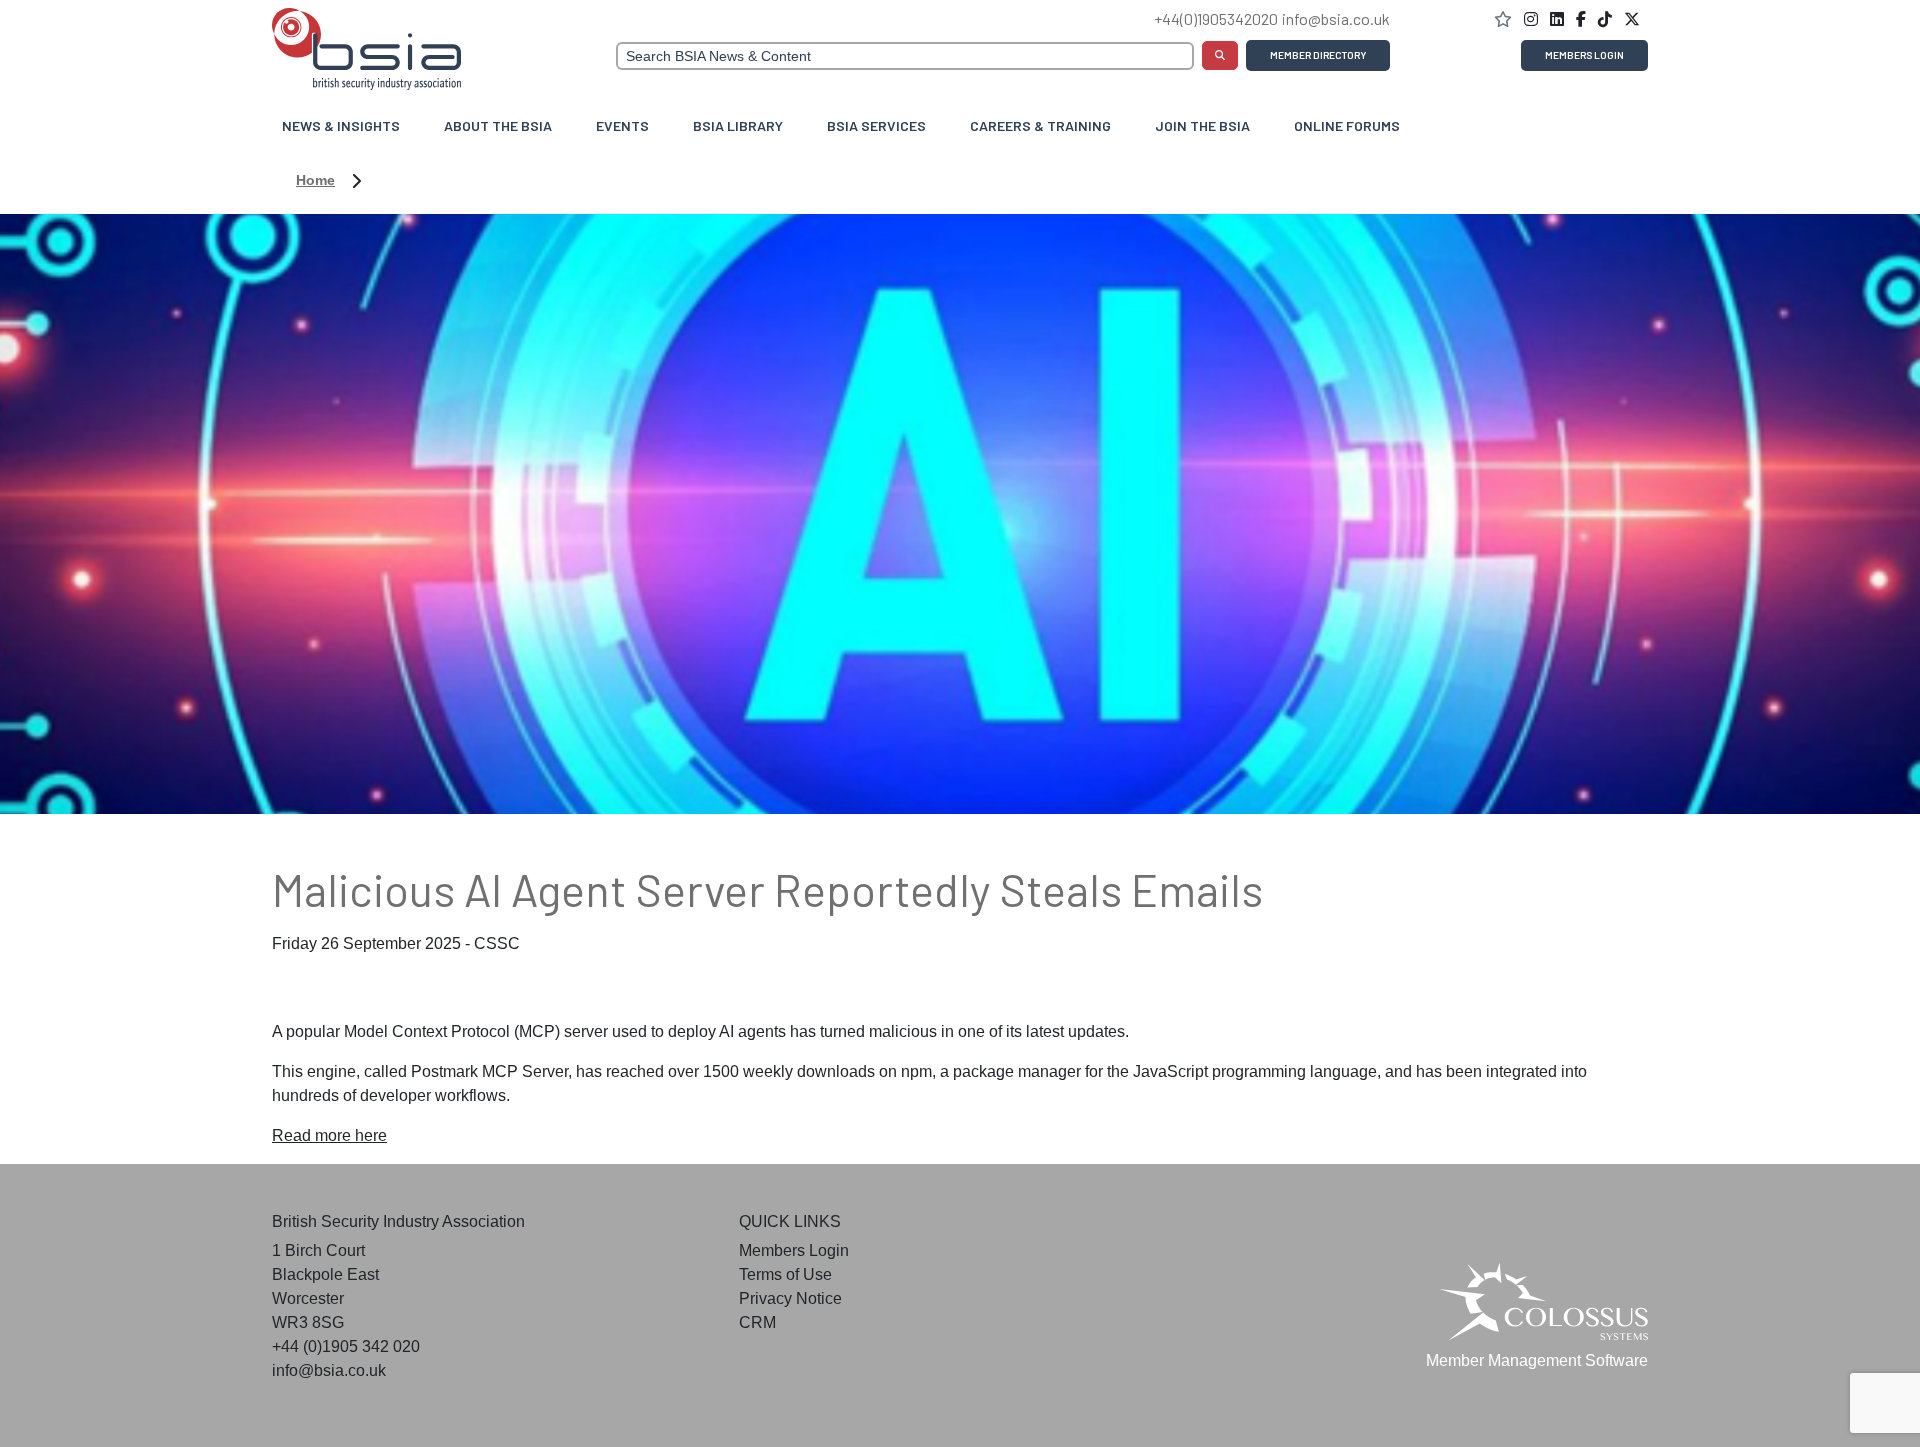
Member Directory (1318, 55)
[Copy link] (1559, 19)
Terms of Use (785, 1274)
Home (315, 180)
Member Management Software (1537, 1360)
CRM (757, 1322)
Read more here (329, 1135)
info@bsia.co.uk (1336, 18)
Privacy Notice (790, 1298)
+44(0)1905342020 (1216, 18)
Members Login (1584, 55)
